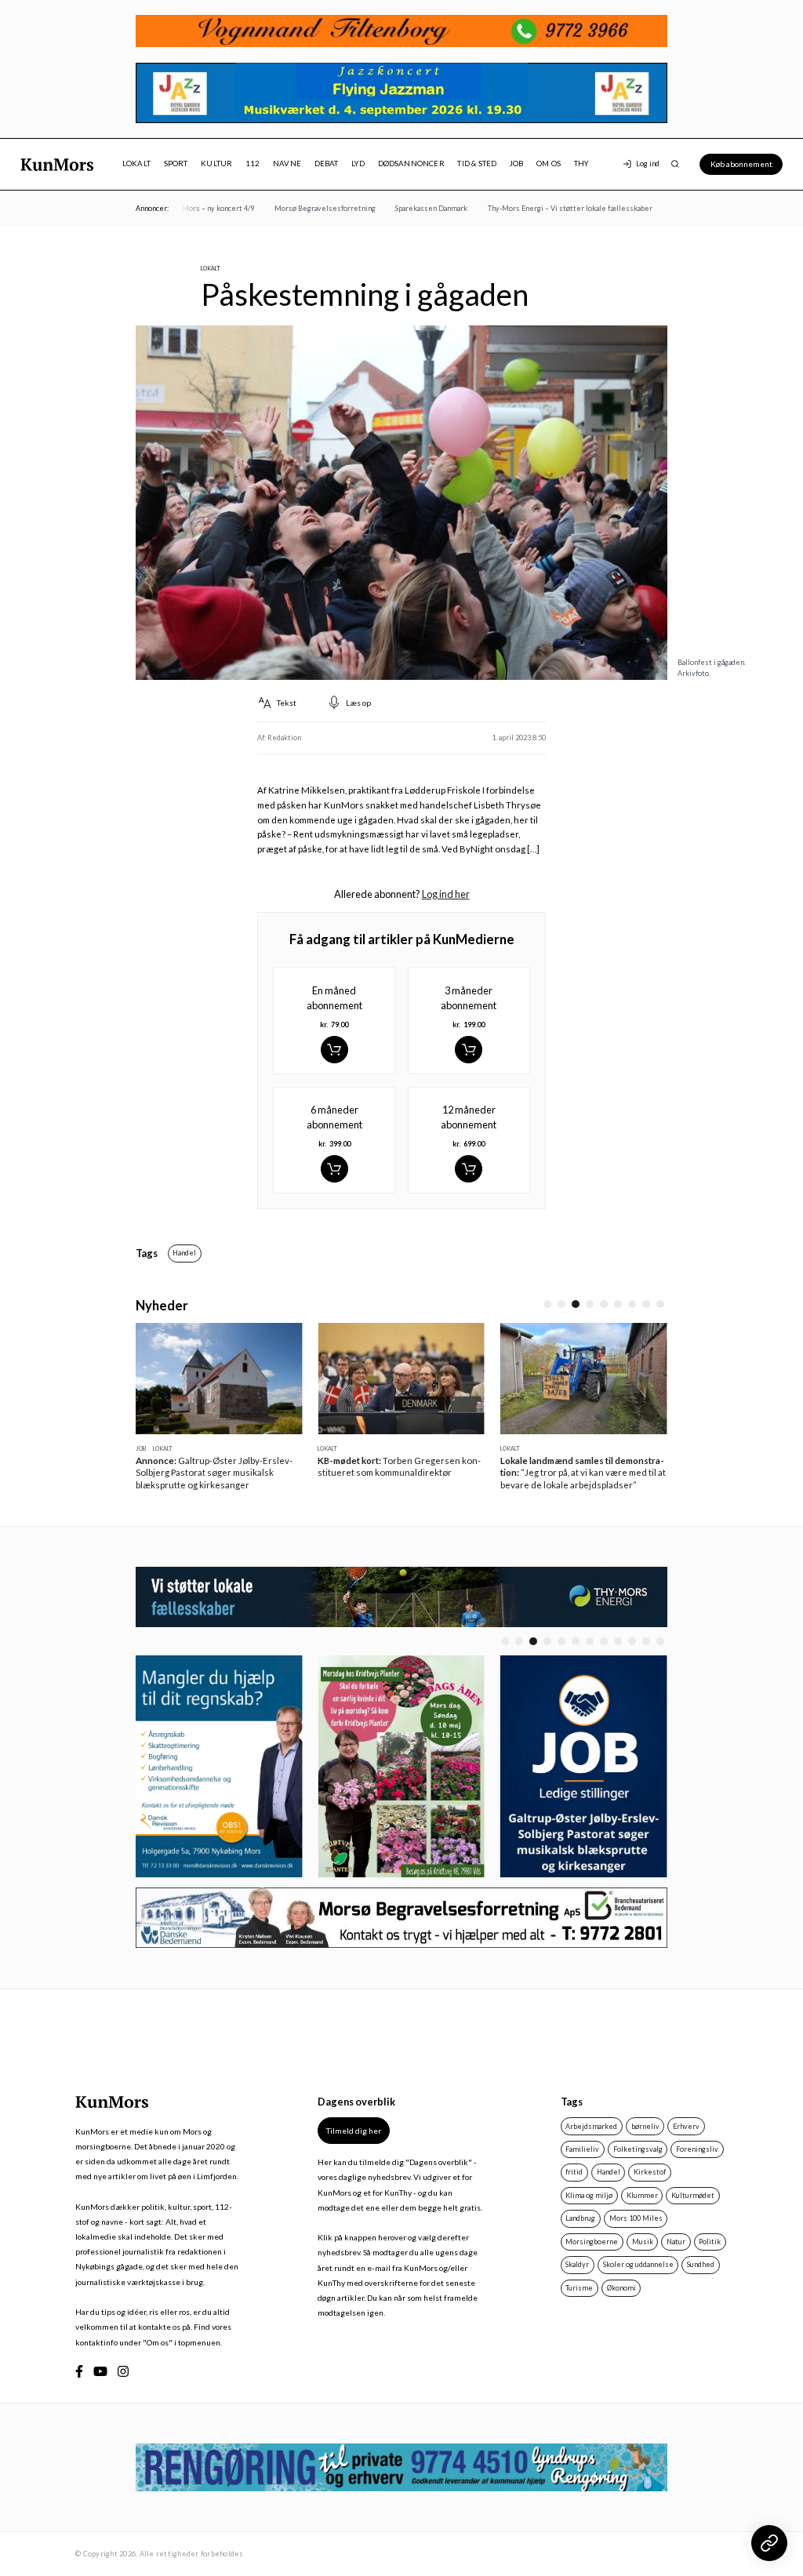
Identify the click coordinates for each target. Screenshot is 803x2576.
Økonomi (621, 2288)
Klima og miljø (589, 2195)
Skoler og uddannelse (638, 2264)
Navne (287, 163)
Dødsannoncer (411, 163)
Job (517, 163)
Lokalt (136, 163)
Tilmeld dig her (354, 2131)
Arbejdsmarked (591, 2126)
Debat (327, 163)
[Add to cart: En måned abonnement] (334, 1050)
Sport (176, 163)
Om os (549, 163)
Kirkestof (650, 2172)
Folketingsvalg (638, 2149)
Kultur (216, 163)
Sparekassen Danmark (415, 208)
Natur (676, 2242)
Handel (184, 1253)
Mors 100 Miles (636, 2218)
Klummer (642, 2195)
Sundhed (701, 2264)
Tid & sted (477, 163)
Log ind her (446, 894)
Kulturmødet (693, 2195)
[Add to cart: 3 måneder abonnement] (469, 1050)
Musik (643, 2242)
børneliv (645, 2126)
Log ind (648, 163)
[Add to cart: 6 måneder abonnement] (334, 1169)
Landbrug (580, 2218)
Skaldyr (577, 2264)
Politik (710, 2242)
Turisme (579, 2288)
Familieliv (582, 2149)
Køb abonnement (741, 164)
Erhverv (686, 2126)
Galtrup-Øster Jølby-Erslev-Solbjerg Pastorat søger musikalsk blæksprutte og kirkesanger (214, 1473)
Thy (581, 163)
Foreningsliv (697, 2149)
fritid (574, 2172)
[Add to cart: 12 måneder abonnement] (469, 1169)
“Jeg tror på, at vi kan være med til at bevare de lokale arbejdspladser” (583, 1473)
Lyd (358, 163)
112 (253, 163)
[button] (547, 1304)
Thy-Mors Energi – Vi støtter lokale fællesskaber (554, 208)
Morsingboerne (592, 2242)
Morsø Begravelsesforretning (309, 208)
